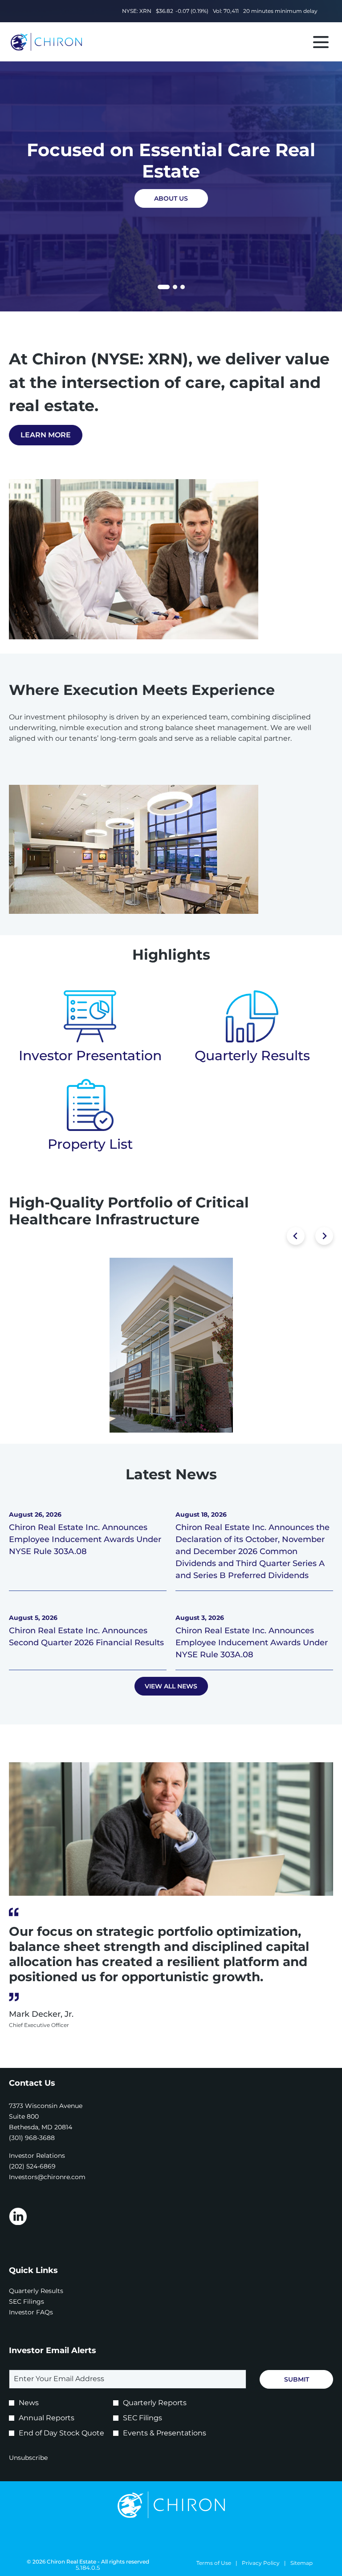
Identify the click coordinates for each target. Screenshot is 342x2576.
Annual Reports (47, 2418)
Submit (297, 2379)
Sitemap (301, 2563)
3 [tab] (183, 287)
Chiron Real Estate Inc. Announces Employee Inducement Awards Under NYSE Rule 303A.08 (85, 1539)
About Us (171, 198)
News (29, 2403)
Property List (90, 1144)
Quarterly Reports (155, 2403)
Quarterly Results (252, 1056)
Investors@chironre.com (47, 2177)
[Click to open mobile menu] (321, 42)
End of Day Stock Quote (61, 2433)
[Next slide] (324, 1236)
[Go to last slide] (296, 1236)
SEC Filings (39, 2301)
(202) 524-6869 (32, 2166)
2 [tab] (175, 287)
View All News (171, 1686)
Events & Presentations (165, 2433)
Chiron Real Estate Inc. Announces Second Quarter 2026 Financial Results (86, 1637)
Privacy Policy (261, 2563)
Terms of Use (214, 2563)
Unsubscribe (28, 2458)
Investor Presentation (90, 1056)
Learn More (46, 435)
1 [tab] (161, 288)
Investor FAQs (43, 2312)
